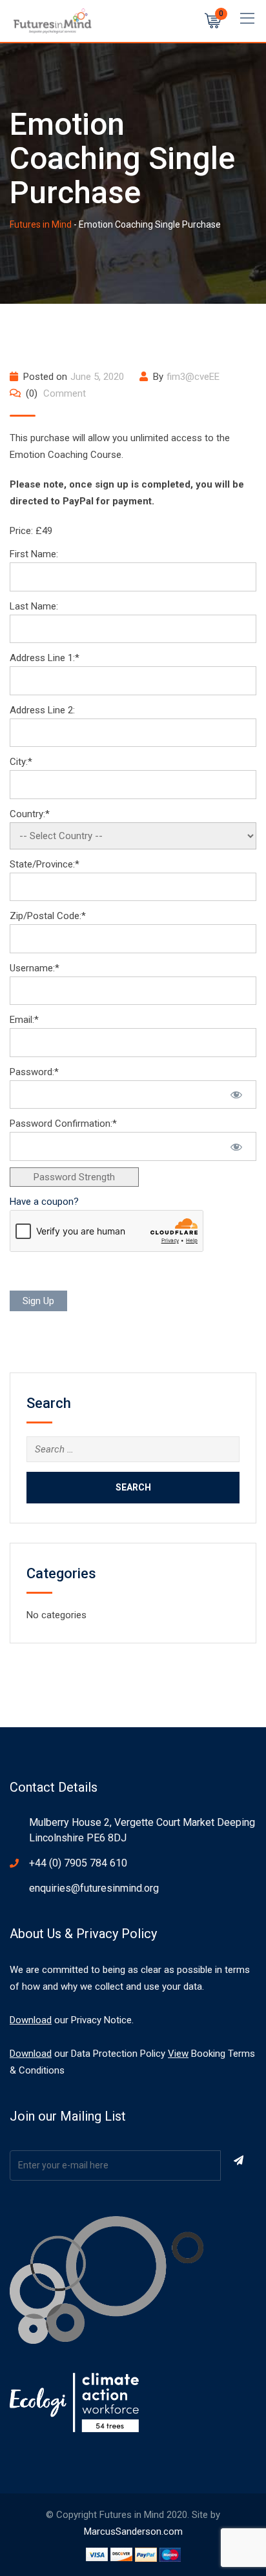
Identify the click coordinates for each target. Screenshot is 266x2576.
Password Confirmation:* (63, 1124)
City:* (21, 762)
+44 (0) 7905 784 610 (78, 1863)
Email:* (24, 1020)
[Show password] (236, 1095)
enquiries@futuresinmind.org (94, 1888)
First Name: (34, 554)
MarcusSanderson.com (133, 2531)
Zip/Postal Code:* (48, 916)
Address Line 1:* (45, 658)
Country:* (30, 814)
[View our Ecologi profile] (74, 2402)
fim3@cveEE (193, 377)
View (178, 2054)
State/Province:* (45, 864)
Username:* (35, 968)
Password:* (34, 1072)
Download (31, 2020)
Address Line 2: (42, 710)
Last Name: (34, 606)
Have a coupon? (44, 1202)
